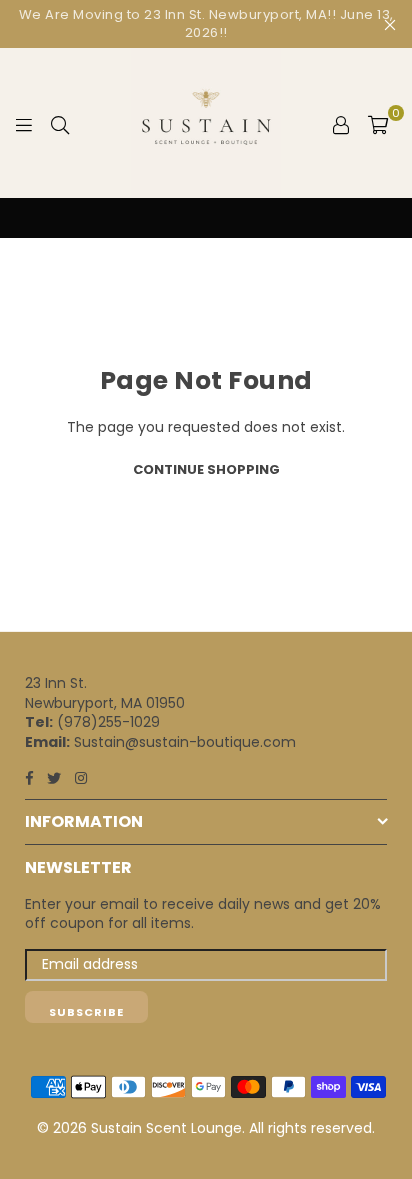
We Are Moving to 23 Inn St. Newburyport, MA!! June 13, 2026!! (206, 23)
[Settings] (341, 123)
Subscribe (86, 1012)
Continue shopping (206, 469)
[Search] (60, 123)
